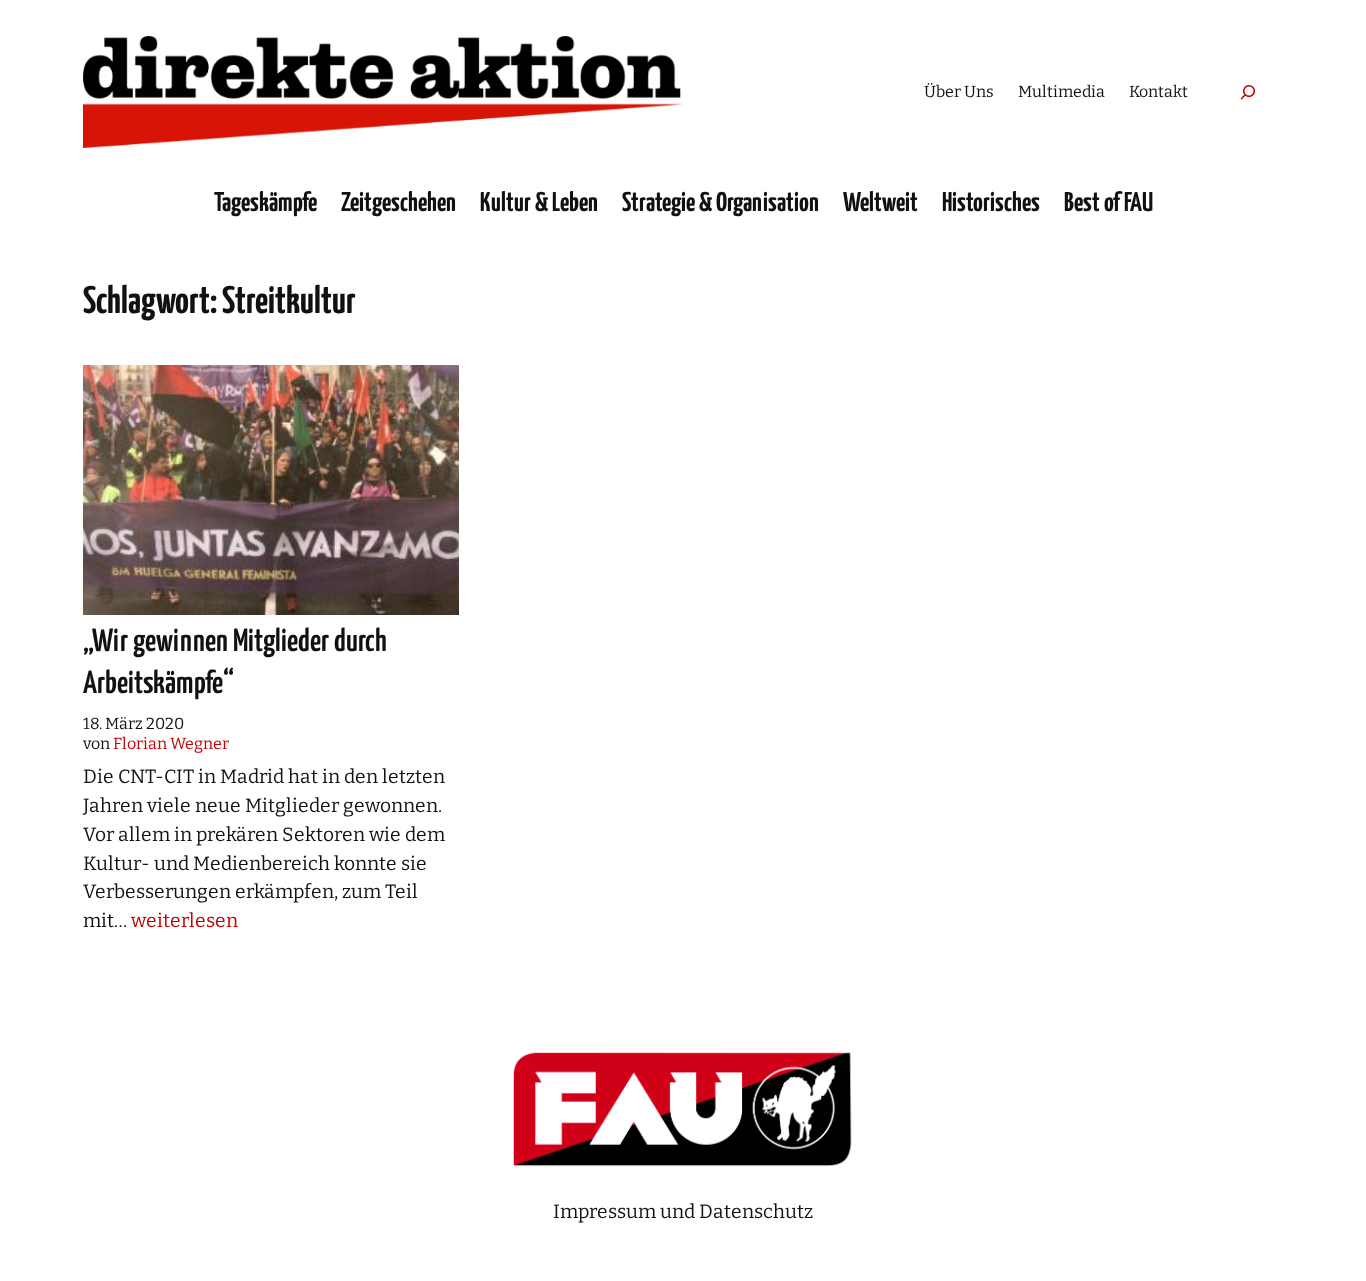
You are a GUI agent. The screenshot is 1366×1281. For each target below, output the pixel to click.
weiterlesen (184, 920)
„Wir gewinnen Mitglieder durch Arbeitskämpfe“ (235, 663)
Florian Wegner (171, 743)
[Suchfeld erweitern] (1247, 91)
